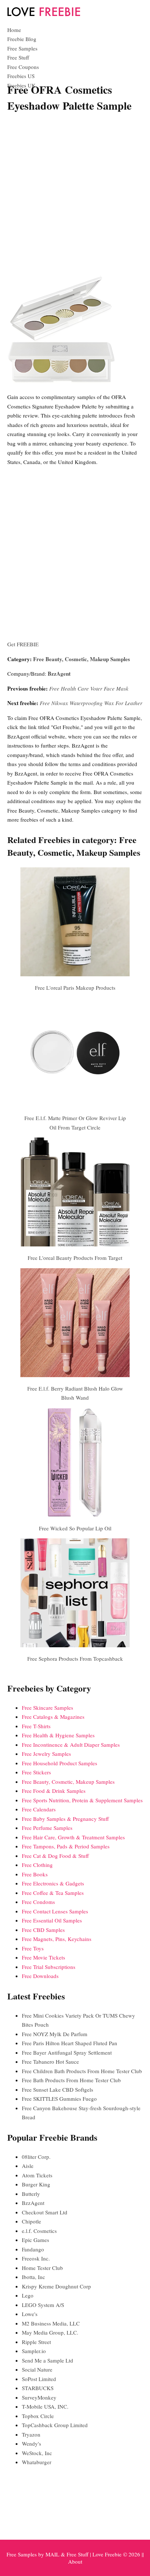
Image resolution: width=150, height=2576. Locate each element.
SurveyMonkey (39, 2397)
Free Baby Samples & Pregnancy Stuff (65, 1819)
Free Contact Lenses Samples (55, 1911)
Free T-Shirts (36, 1726)
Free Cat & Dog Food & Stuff (55, 1856)
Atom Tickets (37, 2175)
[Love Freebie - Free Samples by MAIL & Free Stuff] (44, 15)
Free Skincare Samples (48, 1708)
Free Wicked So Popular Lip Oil (75, 1528)
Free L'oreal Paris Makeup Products (75, 988)
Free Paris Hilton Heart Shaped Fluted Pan (70, 2043)
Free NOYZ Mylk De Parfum (55, 2034)
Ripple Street (36, 2342)
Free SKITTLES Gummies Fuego (59, 2099)
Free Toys (33, 1948)
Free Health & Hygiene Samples (58, 1735)
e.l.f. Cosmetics (39, 2231)
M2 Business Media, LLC (51, 2323)
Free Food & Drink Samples (54, 1791)
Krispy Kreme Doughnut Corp (56, 2286)
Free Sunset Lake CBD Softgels (58, 2089)
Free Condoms (38, 1902)
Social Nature (37, 2369)
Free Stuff (18, 57)
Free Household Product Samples (60, 1763)
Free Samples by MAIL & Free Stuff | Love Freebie (64, 2554)
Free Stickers (36, 1772)
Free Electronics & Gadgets (53, 1883)
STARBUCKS (38, 2388)
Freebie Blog (22, 39)
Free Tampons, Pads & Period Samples (66, 1846)
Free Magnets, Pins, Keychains (57, 1939)
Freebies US (21, 76)
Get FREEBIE (23, 644)
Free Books (35, 1874)
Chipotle (31, 2221)
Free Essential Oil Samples (52, 1920)
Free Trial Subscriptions (49, 1967)
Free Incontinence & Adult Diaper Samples (71, 1745)
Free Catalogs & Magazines (53, 1717)
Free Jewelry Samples (46, 1754)
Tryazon (31, 2434)
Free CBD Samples (43, 1930)
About (75, 2561)
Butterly (31, 2194)
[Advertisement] (75, 195)
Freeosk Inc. (36, 2258)
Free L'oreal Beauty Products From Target (75, 1258)
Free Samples (22, 48)
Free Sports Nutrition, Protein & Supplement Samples (82, 1800)
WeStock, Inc (37, 2453)
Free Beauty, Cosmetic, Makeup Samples (82, 659)
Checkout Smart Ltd (45, 2212)
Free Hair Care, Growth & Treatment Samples (73, 1837)
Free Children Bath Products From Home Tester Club (82, 2071)
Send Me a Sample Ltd (48, 2360)
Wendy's (31, 2443)
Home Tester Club (42, 2268)
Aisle (28, 2166)
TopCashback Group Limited (55, 2425)
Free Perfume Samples (47, 1828)
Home (14, 30)
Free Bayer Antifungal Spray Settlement (67, 2052)
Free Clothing (37, 1865)
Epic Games (35, 2240)
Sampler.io (34, 2351)
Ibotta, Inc (33, 2277)
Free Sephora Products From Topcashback (75, 1659)
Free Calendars (39, 1809)
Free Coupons (23, 67)
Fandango (33, 2249)
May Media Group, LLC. (50, 2332)
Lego (28, 2295)
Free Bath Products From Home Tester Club (71, 2080)
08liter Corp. (36, 2157)
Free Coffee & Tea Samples (53, 1893)
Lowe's (30, 2314)
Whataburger (37, 2462)
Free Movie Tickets (44, 1957)
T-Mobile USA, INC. (45, 2406)
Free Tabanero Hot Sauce (50, 2062)
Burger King (36, 2184)
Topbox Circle (38, 2416)
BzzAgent (59, 673)
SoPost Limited (39, 2379)
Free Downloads (40, 1976)
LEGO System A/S (43, 2305)
